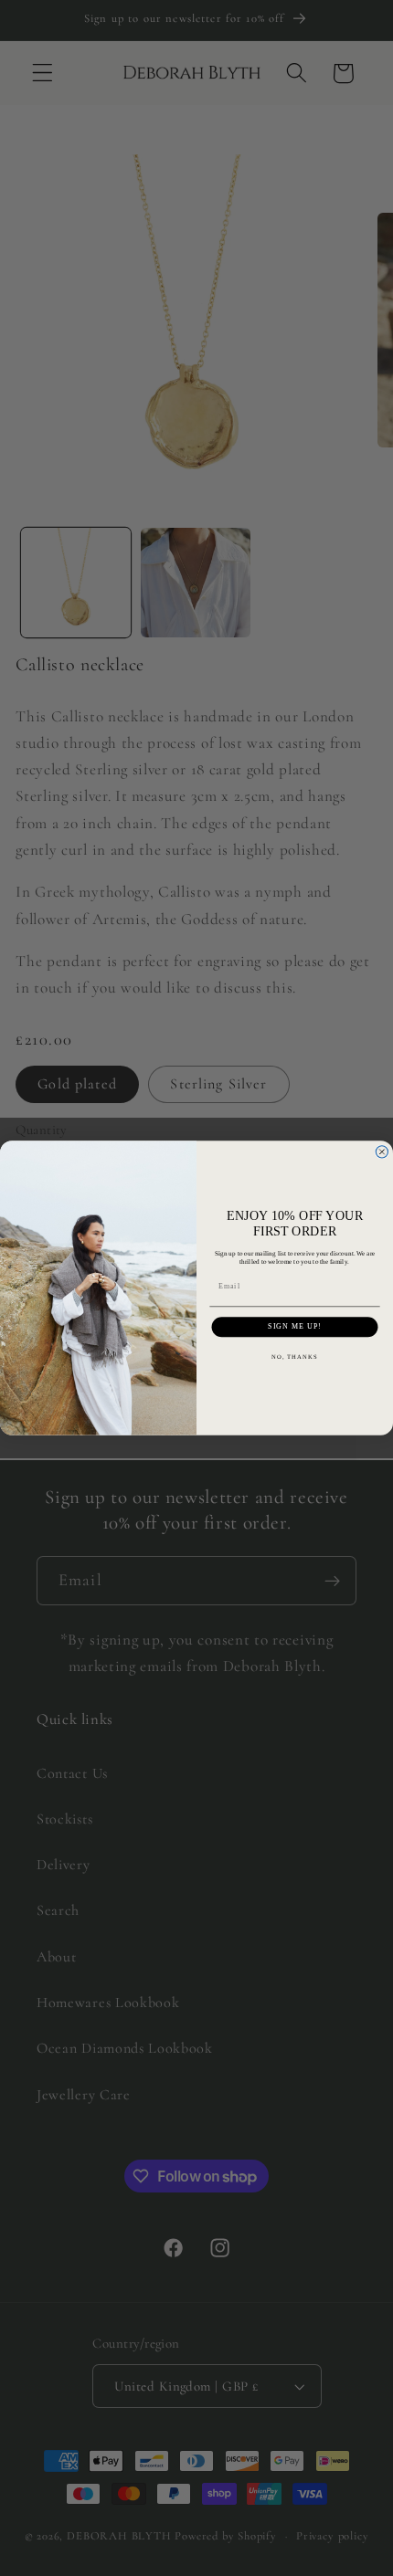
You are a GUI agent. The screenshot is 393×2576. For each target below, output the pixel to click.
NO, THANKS (295, 1357)
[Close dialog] (382, 1152)
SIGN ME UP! (295, 1327)
